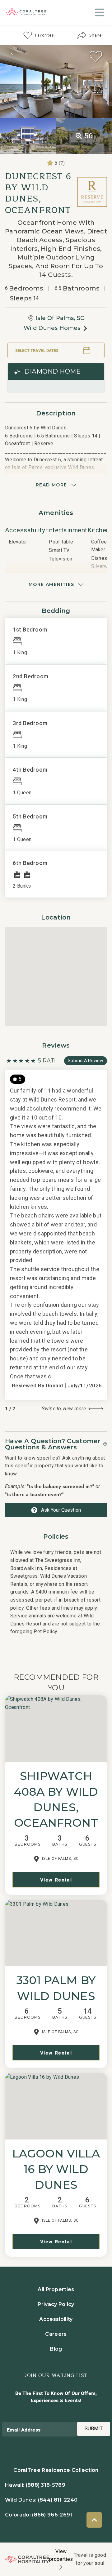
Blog (56, 2349)
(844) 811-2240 (58, 2500)
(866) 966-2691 (52, 2515)
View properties (61, 2555)
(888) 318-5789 (46, 2485)
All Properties (56, 2289)
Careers (56, 2334)
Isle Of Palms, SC (60, 318)
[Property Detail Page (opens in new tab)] (56, 1729)
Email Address (24, 2430)
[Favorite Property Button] (96, 56)
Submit (94, 2429)
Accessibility (56, 2319)
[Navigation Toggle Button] (100, 12)
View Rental (56, 1880)
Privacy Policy (56, 2304)
